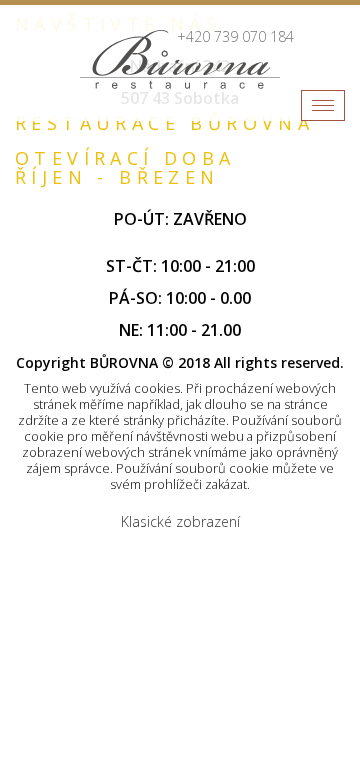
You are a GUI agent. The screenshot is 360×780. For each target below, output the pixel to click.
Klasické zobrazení (180, 521)
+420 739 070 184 (235, 36)
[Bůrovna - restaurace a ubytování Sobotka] (180, 59)
